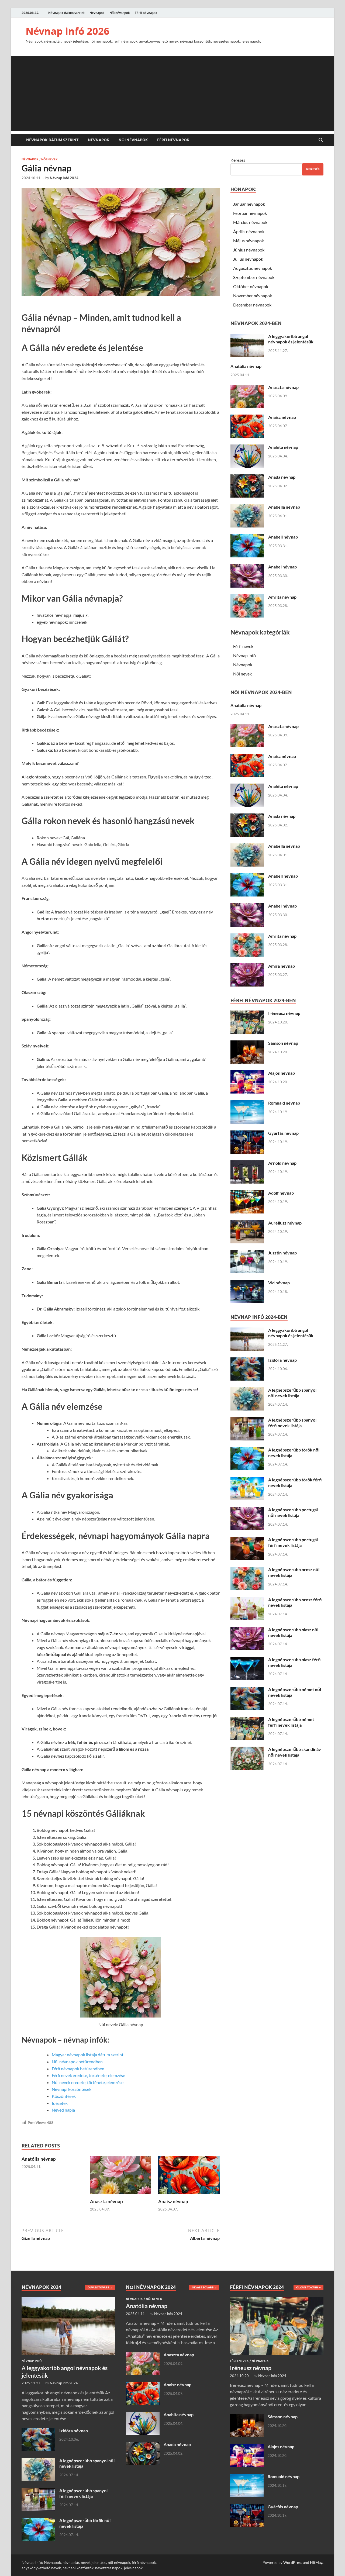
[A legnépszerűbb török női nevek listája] (247, 1450)
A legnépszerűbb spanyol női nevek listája (292, 1393)
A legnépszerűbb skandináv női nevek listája (295, 1752)
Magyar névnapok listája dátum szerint (88, 2055)
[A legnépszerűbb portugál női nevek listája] (247, 1510)
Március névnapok (250, 222)
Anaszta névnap (106, 2201)
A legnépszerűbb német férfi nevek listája (291, 1722)
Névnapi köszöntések (72, 2089)
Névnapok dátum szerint (66, 13)
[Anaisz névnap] (189, 2177)
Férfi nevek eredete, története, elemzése (88, 2075)
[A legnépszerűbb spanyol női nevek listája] (247, 1390)
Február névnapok (250, 213)
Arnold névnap (282, 1163)
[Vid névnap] (247, 1283)
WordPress (293, 2562)
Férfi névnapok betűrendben (78, 2069)
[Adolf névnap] (247, 1193)
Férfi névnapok (146, 13)
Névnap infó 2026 (68, 31)
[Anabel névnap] (247, 567)
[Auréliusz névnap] (247, 1223)
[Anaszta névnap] (121, 2177)
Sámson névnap (283, 1043)
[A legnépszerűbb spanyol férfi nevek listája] (247, 1420)
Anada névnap (282, 477)
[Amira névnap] (247, 966)
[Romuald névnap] (247, 1103)
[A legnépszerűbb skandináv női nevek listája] (247, 1750)
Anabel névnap (282, 567)
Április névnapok (249, 231)
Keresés (238, 160)
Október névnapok (251, 286)
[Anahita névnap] (247, 448)
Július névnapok (248, 259)
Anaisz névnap (173, 2201)
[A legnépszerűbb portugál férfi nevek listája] (247, 1540)
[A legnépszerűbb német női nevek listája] (247, 1690)
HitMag (316, 2562)
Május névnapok (249, 241)
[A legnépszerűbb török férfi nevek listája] (247, 1480)
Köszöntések (64, 2096)
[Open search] (321, 140)
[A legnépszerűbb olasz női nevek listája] (247, 1630)
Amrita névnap (282, 597)
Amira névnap (282, 966)
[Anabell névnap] (247, 537)
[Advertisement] (172, 94)
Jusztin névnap (282, 1253)
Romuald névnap (284, 1103)
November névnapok (253, 296)
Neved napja (63, 2110)
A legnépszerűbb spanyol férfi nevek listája (292, 1423)
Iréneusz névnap (284, 1013)
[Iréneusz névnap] (247, 1014)
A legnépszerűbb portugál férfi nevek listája (293, 1542)
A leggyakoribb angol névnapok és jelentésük (291, 339)
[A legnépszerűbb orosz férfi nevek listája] (247, 1600)
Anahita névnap (283, 447)
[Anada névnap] (247, 477)
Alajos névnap (282, 1073)
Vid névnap (279, 1283)
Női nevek (49, 159)
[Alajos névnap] (247, 1073)
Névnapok (97, 13)
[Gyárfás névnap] (247, 1134)
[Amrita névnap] (247, 597)
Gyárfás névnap (283, 1133)
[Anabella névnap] (247, 507)
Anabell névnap (283, 537)
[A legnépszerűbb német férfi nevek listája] (247, 1720)
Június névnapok (249, 250)
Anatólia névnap (39, 2159)
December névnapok (252, 305)
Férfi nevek (243, 646)
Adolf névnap (281, 1193)
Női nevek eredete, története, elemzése (88, 2082)
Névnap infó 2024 (64, 178)
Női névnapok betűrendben (77, 2062)
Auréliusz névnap (285, 1223)
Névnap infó (244, 655)
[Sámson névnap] (247, 1044)
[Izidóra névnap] (247, 1361)
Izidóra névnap (282, 1360)
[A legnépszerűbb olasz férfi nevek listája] (247, 1660)
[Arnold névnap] (247, 1163)
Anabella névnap (284, 507)
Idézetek (60, 2103)
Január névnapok (249, 204)
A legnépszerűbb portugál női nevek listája (293, 1512)
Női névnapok (120, 13)
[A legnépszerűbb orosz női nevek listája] (247, 1570)
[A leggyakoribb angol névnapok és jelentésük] (247, 337)
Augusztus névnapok (253, 268)
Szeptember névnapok (254, 277)
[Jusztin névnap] (247, 1253)
